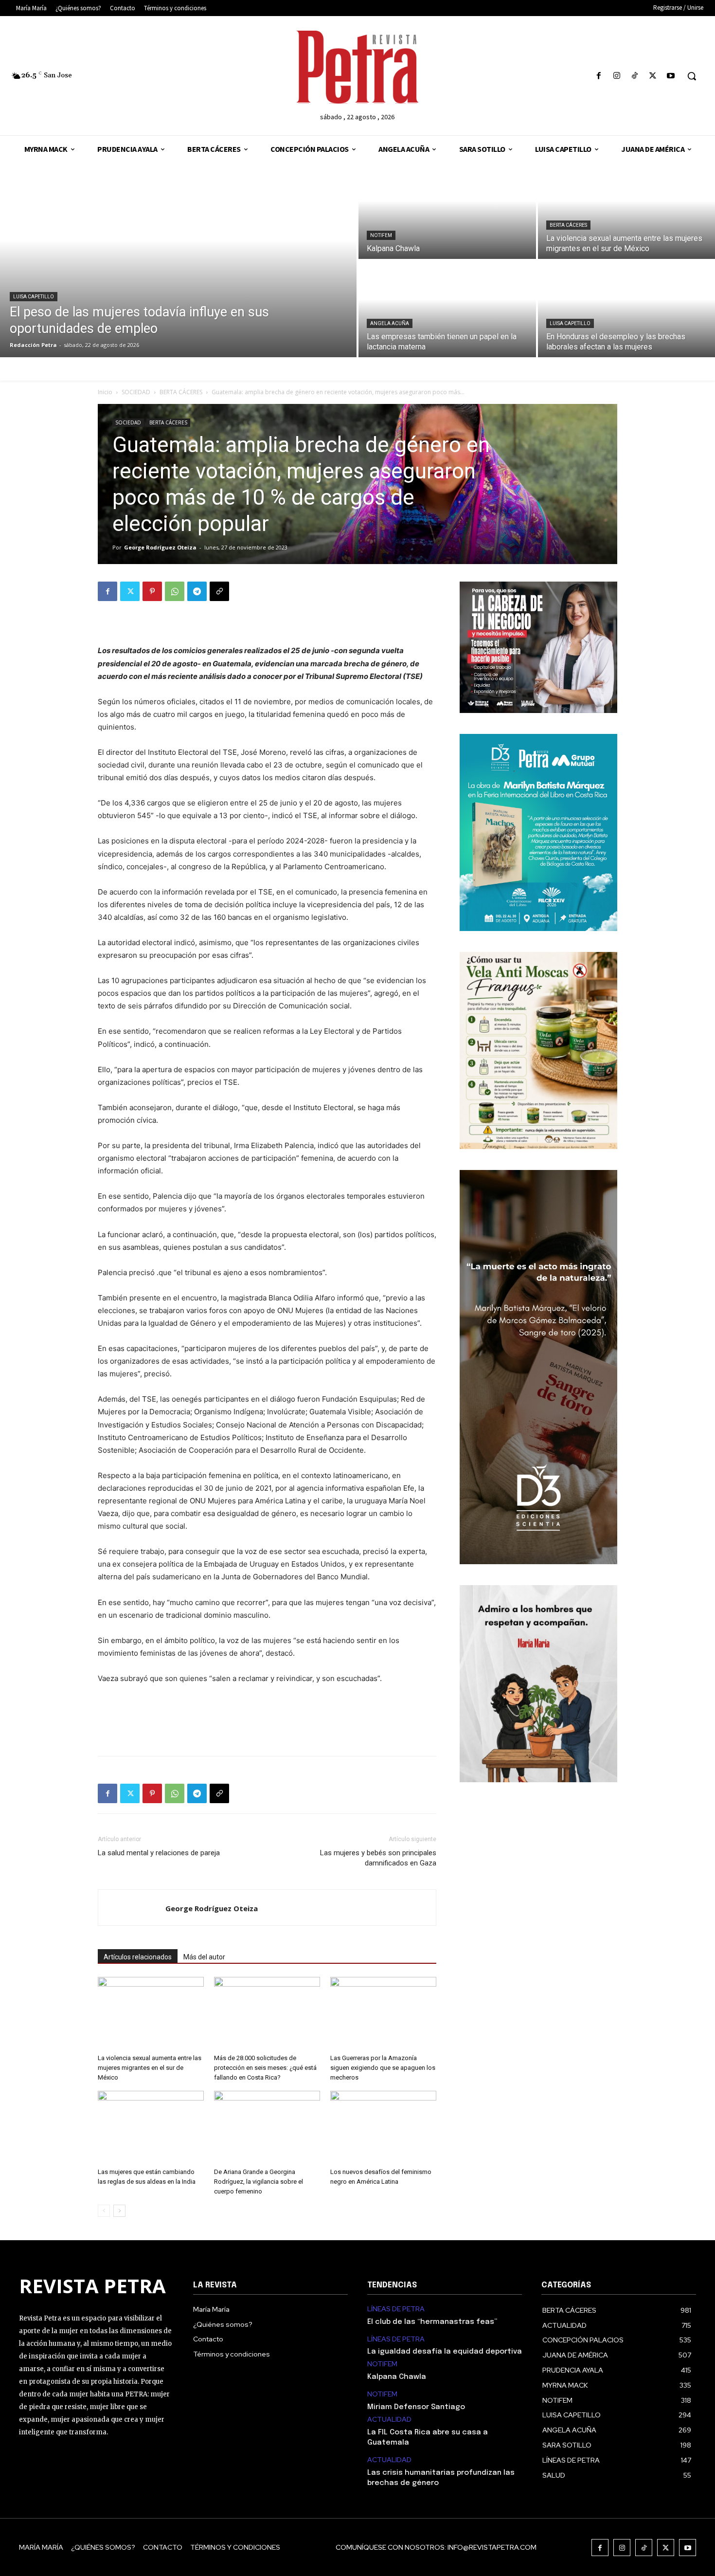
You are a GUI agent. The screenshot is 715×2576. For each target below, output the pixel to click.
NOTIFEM (381, 235)
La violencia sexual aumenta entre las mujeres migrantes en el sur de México (150, 2068)
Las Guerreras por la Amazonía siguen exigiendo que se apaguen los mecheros (383, 2068)
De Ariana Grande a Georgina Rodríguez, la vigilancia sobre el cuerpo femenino (259, 2182)
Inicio (105, 392)
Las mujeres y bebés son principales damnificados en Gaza (378, 1858)
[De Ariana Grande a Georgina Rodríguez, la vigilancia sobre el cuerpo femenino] (267, 2127)
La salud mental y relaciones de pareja (159, 1853)
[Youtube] (671, 76)
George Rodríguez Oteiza (160, 547)
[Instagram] (617, 76)
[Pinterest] (152, 591)
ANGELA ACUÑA (390, 323)
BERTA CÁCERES (568, 225)
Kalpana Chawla (397, 2377)
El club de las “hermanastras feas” (432, 2322)
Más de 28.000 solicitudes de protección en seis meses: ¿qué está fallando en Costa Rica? (265, 2068)
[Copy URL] (219, 591)
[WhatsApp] (175, 591)
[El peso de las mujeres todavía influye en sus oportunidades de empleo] (178, 260)
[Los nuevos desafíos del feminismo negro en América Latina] (383, 2127)
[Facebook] (599, 76)
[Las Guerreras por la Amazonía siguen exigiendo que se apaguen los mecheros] (383, 2013)
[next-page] (119, 2211)
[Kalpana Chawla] (447, 211)
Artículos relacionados (138, 1957)
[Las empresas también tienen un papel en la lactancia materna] (447, 309)
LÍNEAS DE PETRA (396, 2309)
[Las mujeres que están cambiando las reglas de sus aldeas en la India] (151, 2127)
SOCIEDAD (136, 392)
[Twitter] (653, 76)
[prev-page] (104, 2211)
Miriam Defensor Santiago (416, 2407)
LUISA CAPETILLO (34, 297)
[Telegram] (197, 591)
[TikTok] (635, 76)
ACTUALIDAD (389, 2420)
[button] (692, 76)
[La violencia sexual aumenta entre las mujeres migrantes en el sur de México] (151, 2013)
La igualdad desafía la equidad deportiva (445, 2352)
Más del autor (204, 1957)
